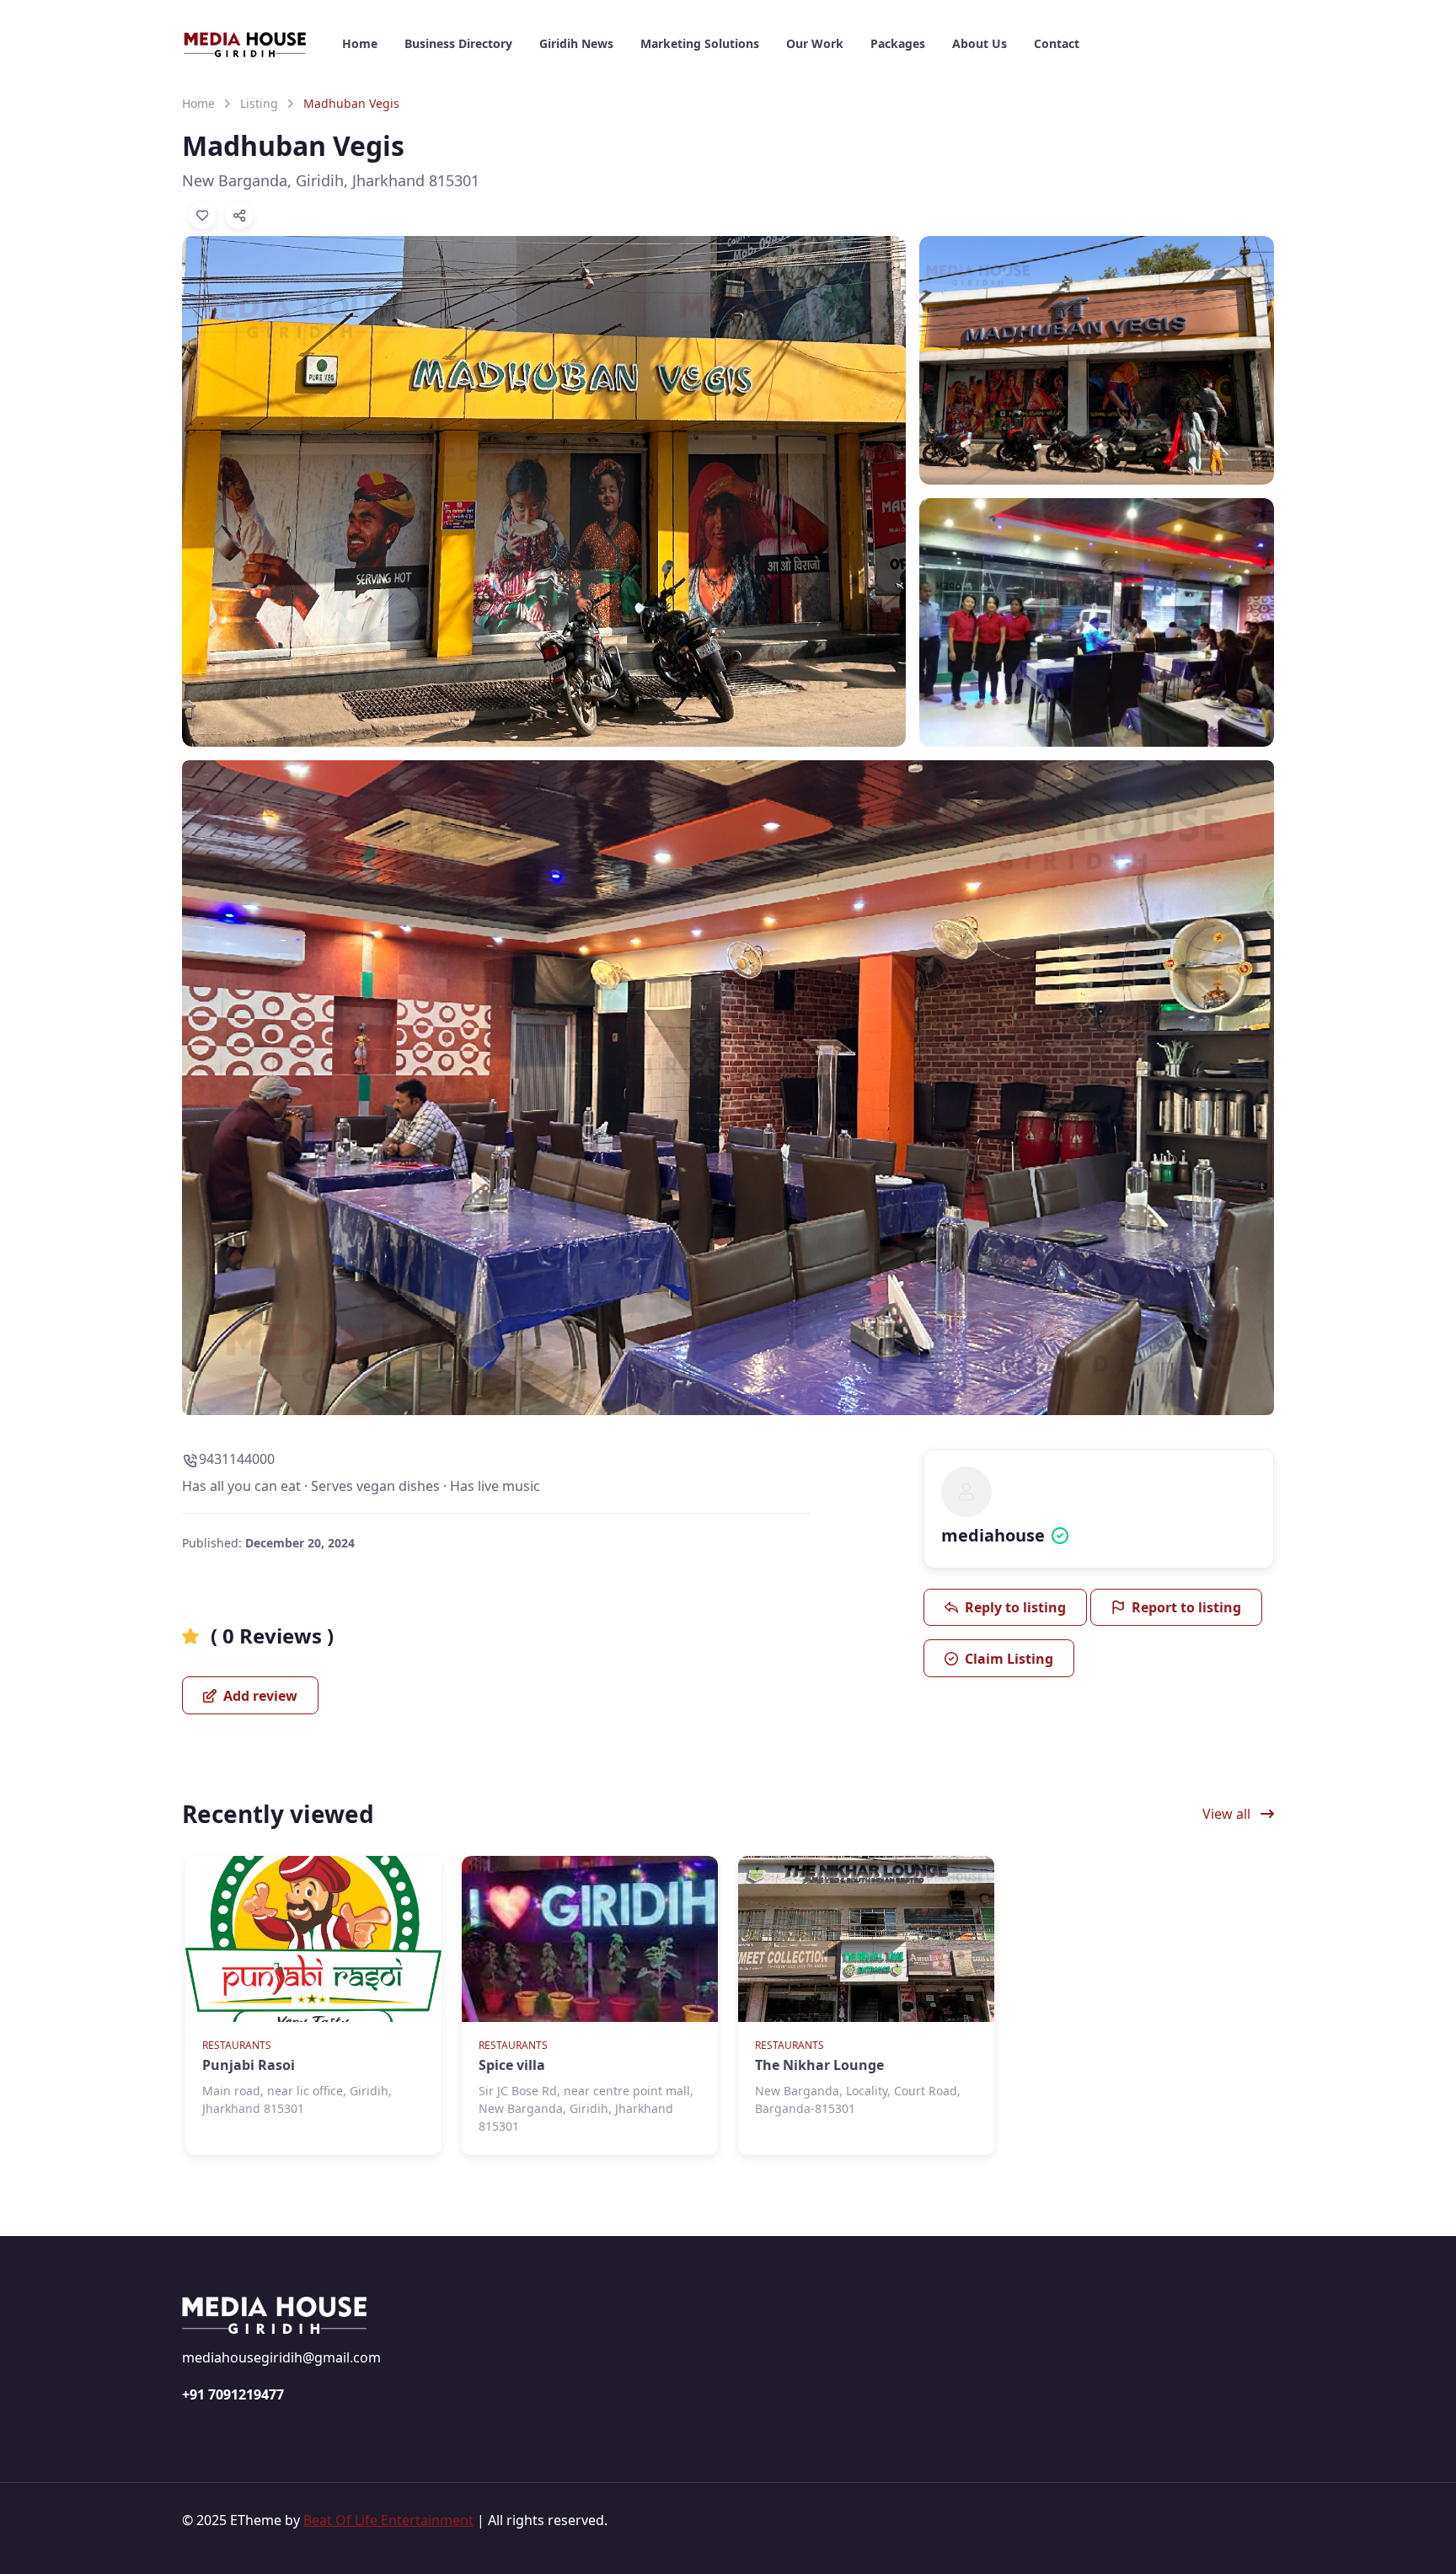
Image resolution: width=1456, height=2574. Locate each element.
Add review (259, 1696)
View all (1228, 1814)
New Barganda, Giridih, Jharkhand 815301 (331, 180)
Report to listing (1186, 1607)
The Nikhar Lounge (819, 2065)
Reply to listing (1015, 1607)
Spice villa (512, 2065)
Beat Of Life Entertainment (388, 2520)
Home (198, 103)
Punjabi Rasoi (249, 2065)
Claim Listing (1009, 1659)
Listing (259, 103)
